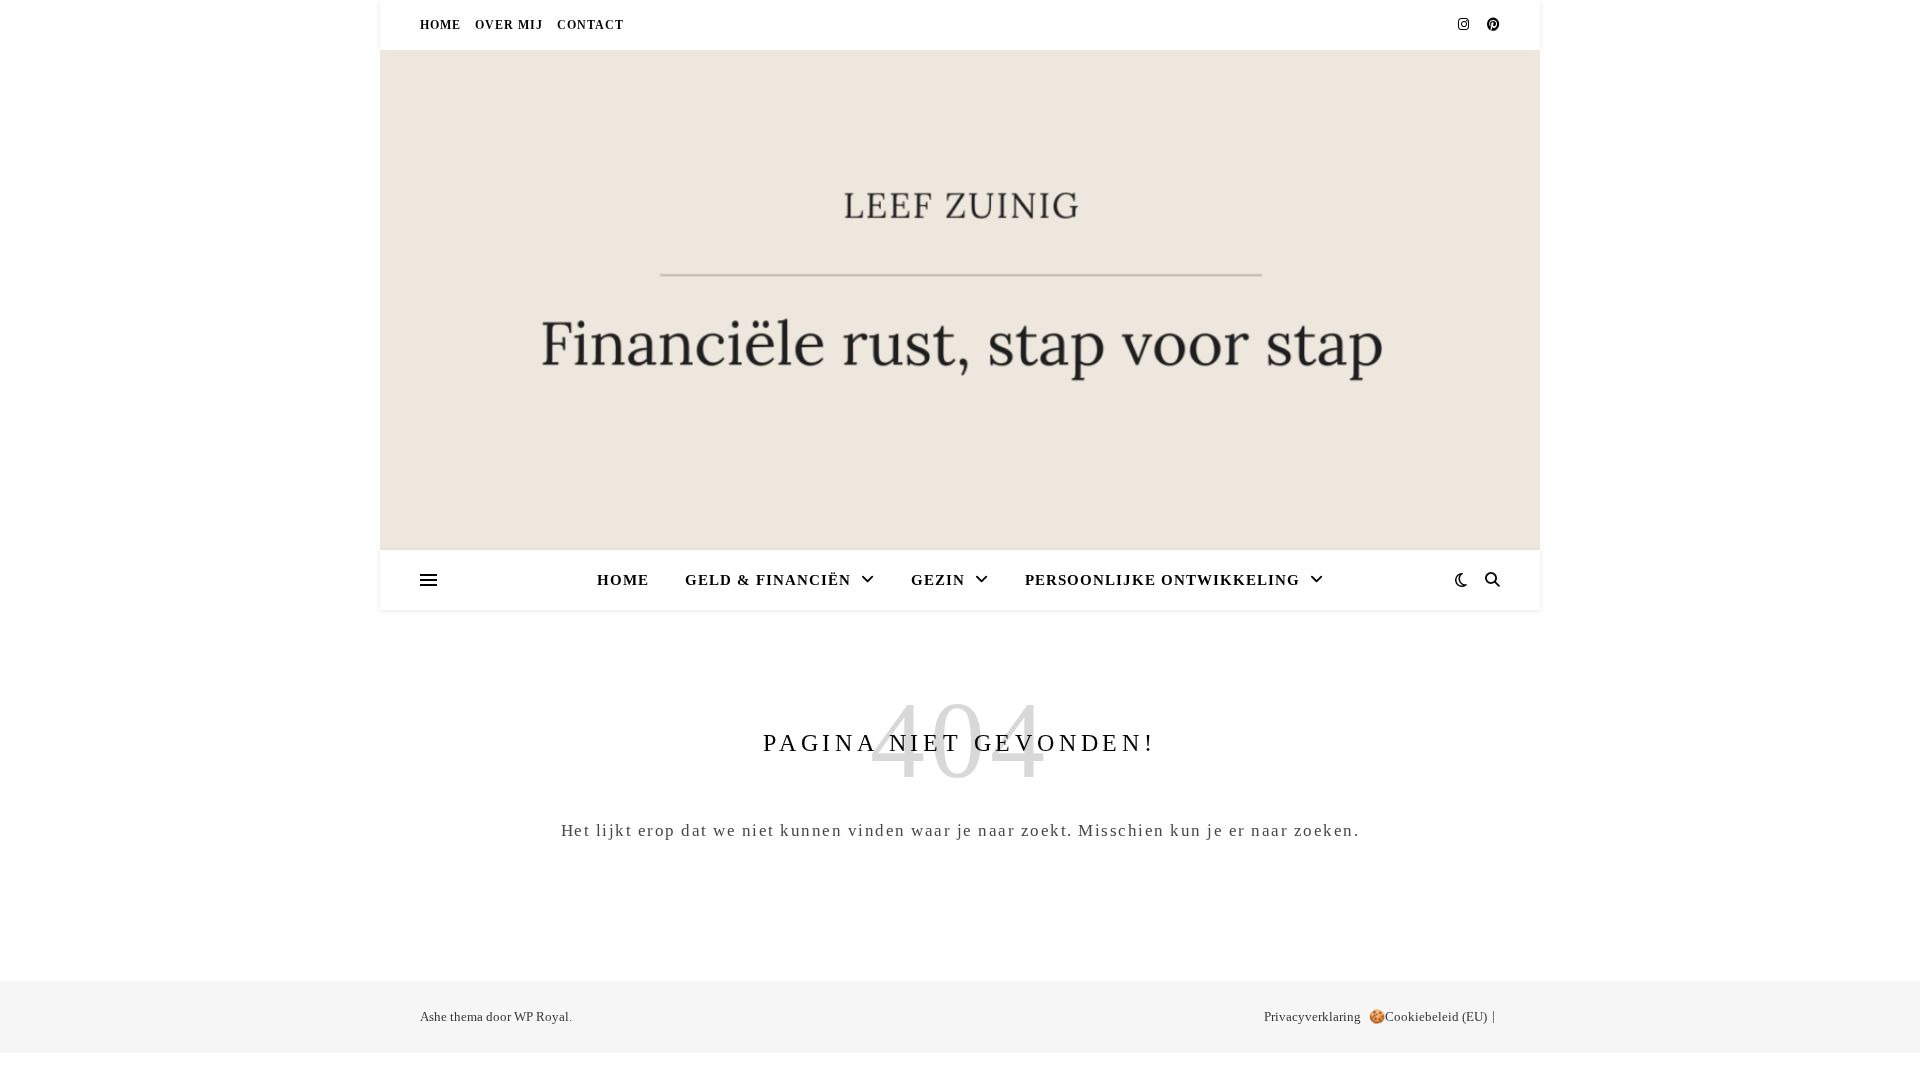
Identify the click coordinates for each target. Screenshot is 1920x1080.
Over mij (509, 25)
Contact (590, 25)
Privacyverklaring (1312, 1016)
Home (440, 25)
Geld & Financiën (768, 580)
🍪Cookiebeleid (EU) (1428, 1016)
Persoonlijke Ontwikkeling (1162, 580)
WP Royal (541, 1016)
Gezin (938, 580)
